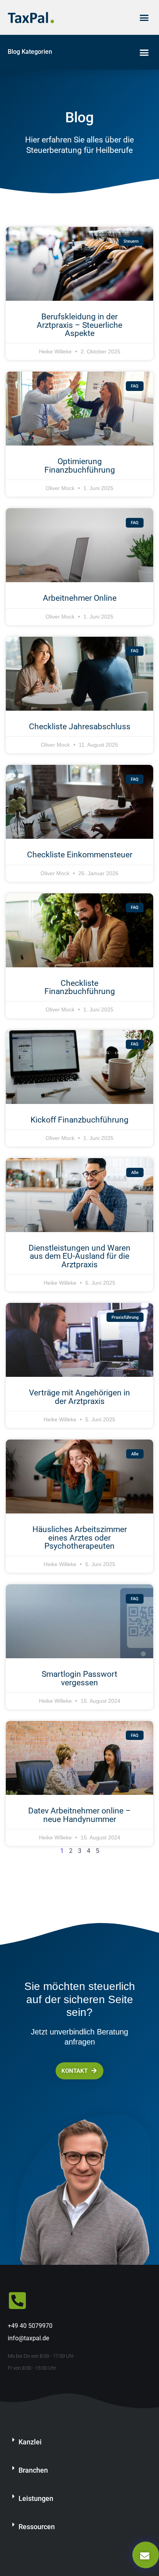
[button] (144, 17)
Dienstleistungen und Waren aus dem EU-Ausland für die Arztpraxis (79, 1256)
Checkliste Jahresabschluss (80, 726)
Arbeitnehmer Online (80, 598)
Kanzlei (30, 2442)
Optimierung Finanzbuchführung (80, 465)
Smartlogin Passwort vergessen (79, 1678)
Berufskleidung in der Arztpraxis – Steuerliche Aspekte (79, 325)
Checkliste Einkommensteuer (80, 854)
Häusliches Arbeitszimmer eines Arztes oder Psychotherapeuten (80, 1537)
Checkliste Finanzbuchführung (80, 987)
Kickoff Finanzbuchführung (79, 1120)
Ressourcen (37, 2527)
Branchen (33, 2470)
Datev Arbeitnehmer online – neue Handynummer (79, 1815)
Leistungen (36, 2498)
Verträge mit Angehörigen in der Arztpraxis (79, 1397)
